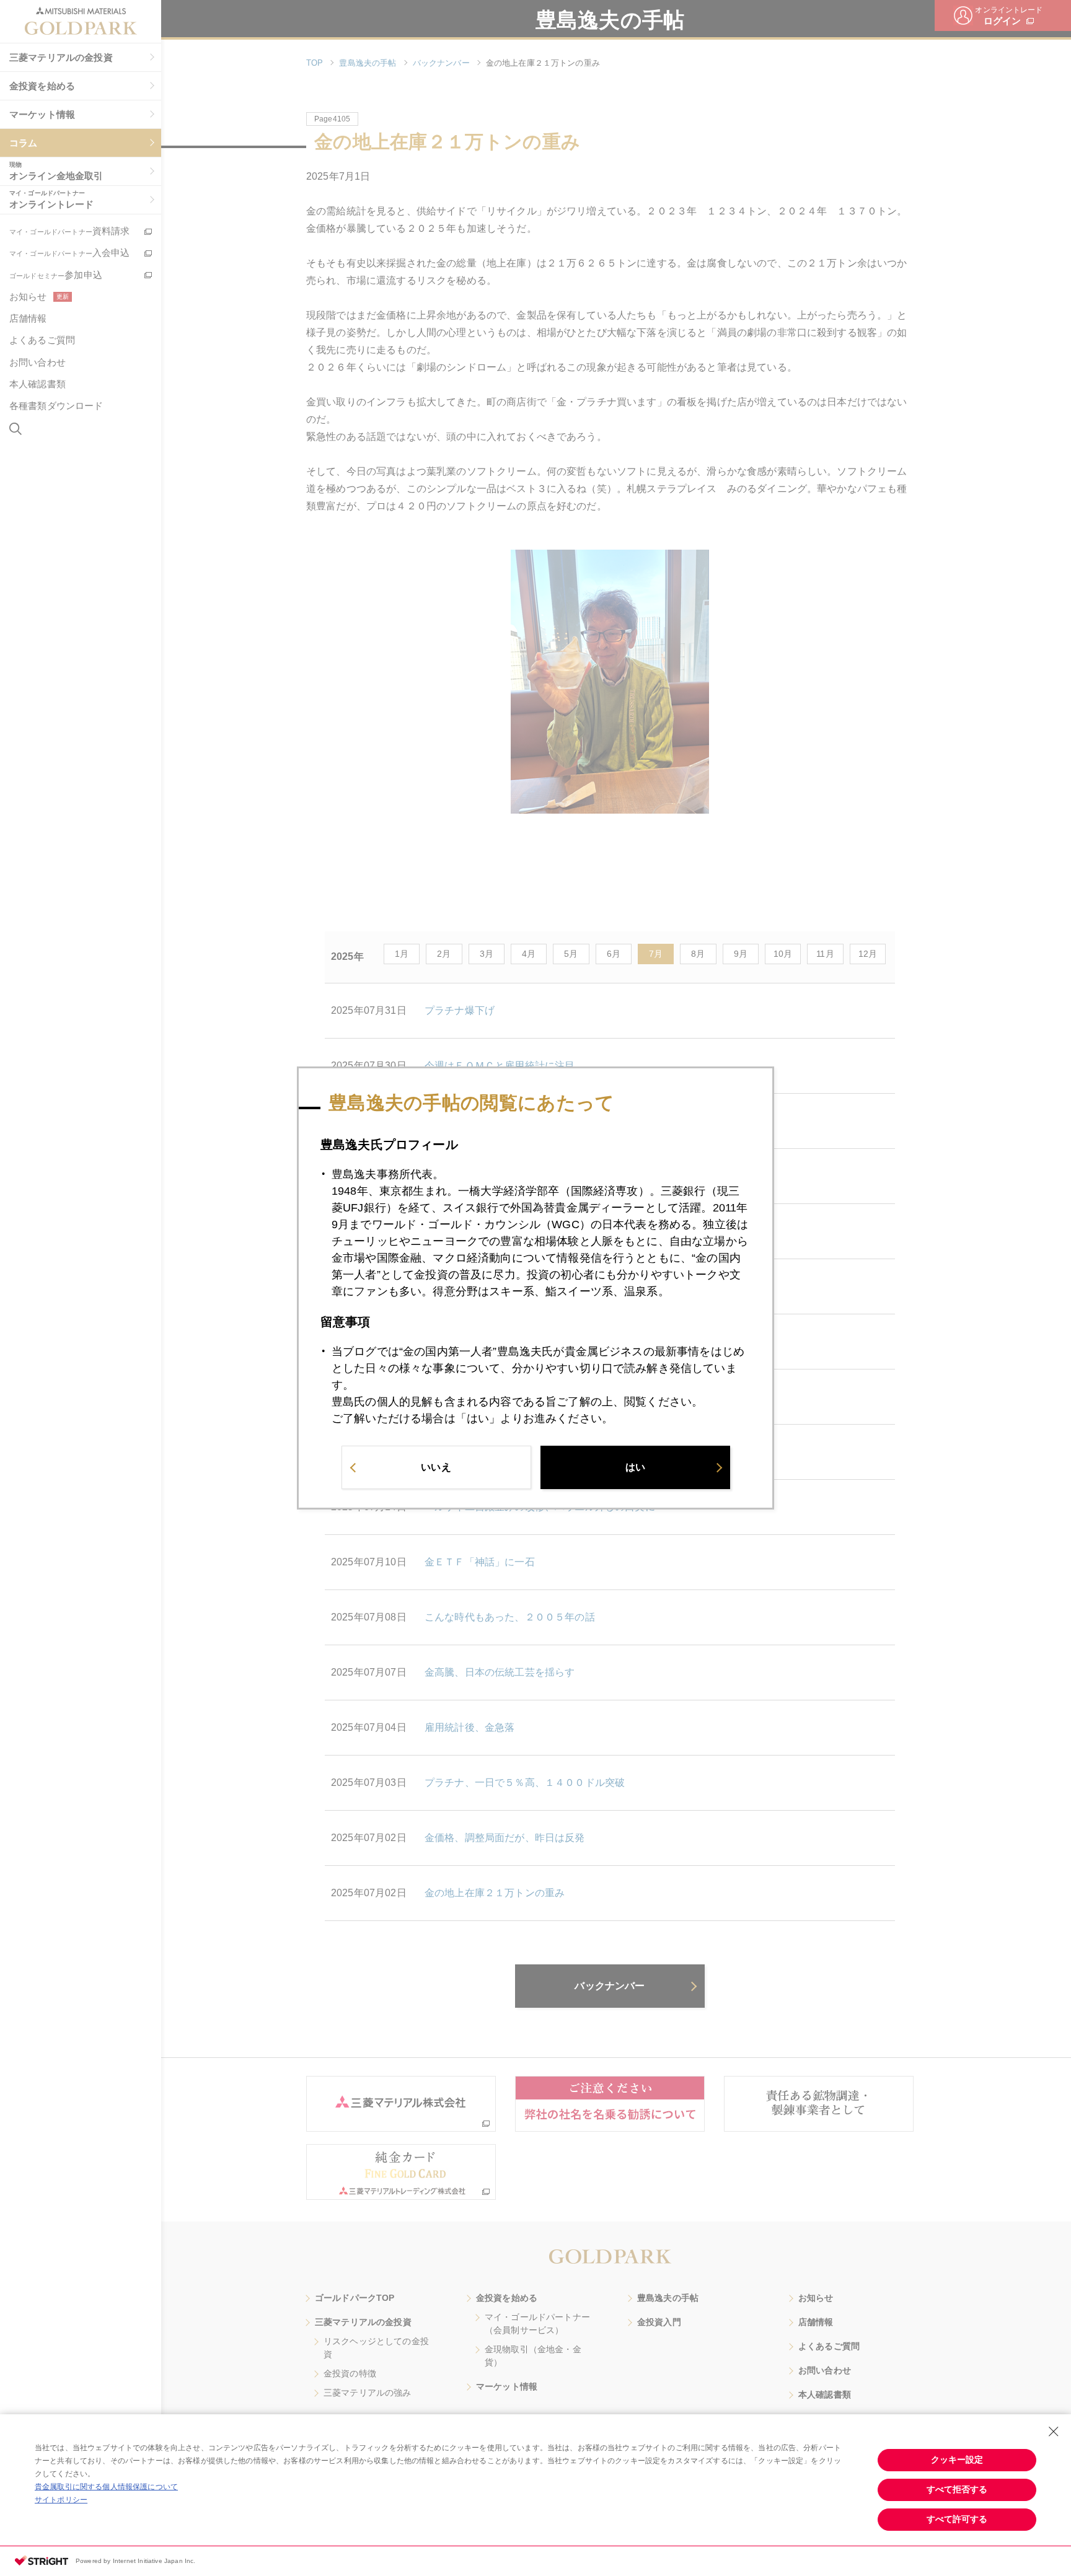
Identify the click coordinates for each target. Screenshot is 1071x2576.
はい (635, 1467)
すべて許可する (957, 2519)
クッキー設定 (957, 2460)
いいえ (436, 1467)
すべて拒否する (957, 2489)
